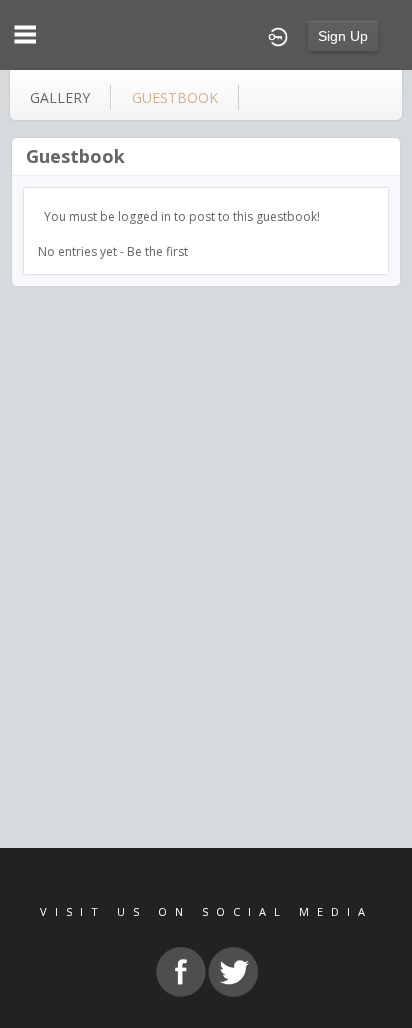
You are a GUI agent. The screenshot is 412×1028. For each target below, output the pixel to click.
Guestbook (75, 156)
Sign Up (343, 36)
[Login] (278, 35)
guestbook (175, 97)
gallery (60, 97)
